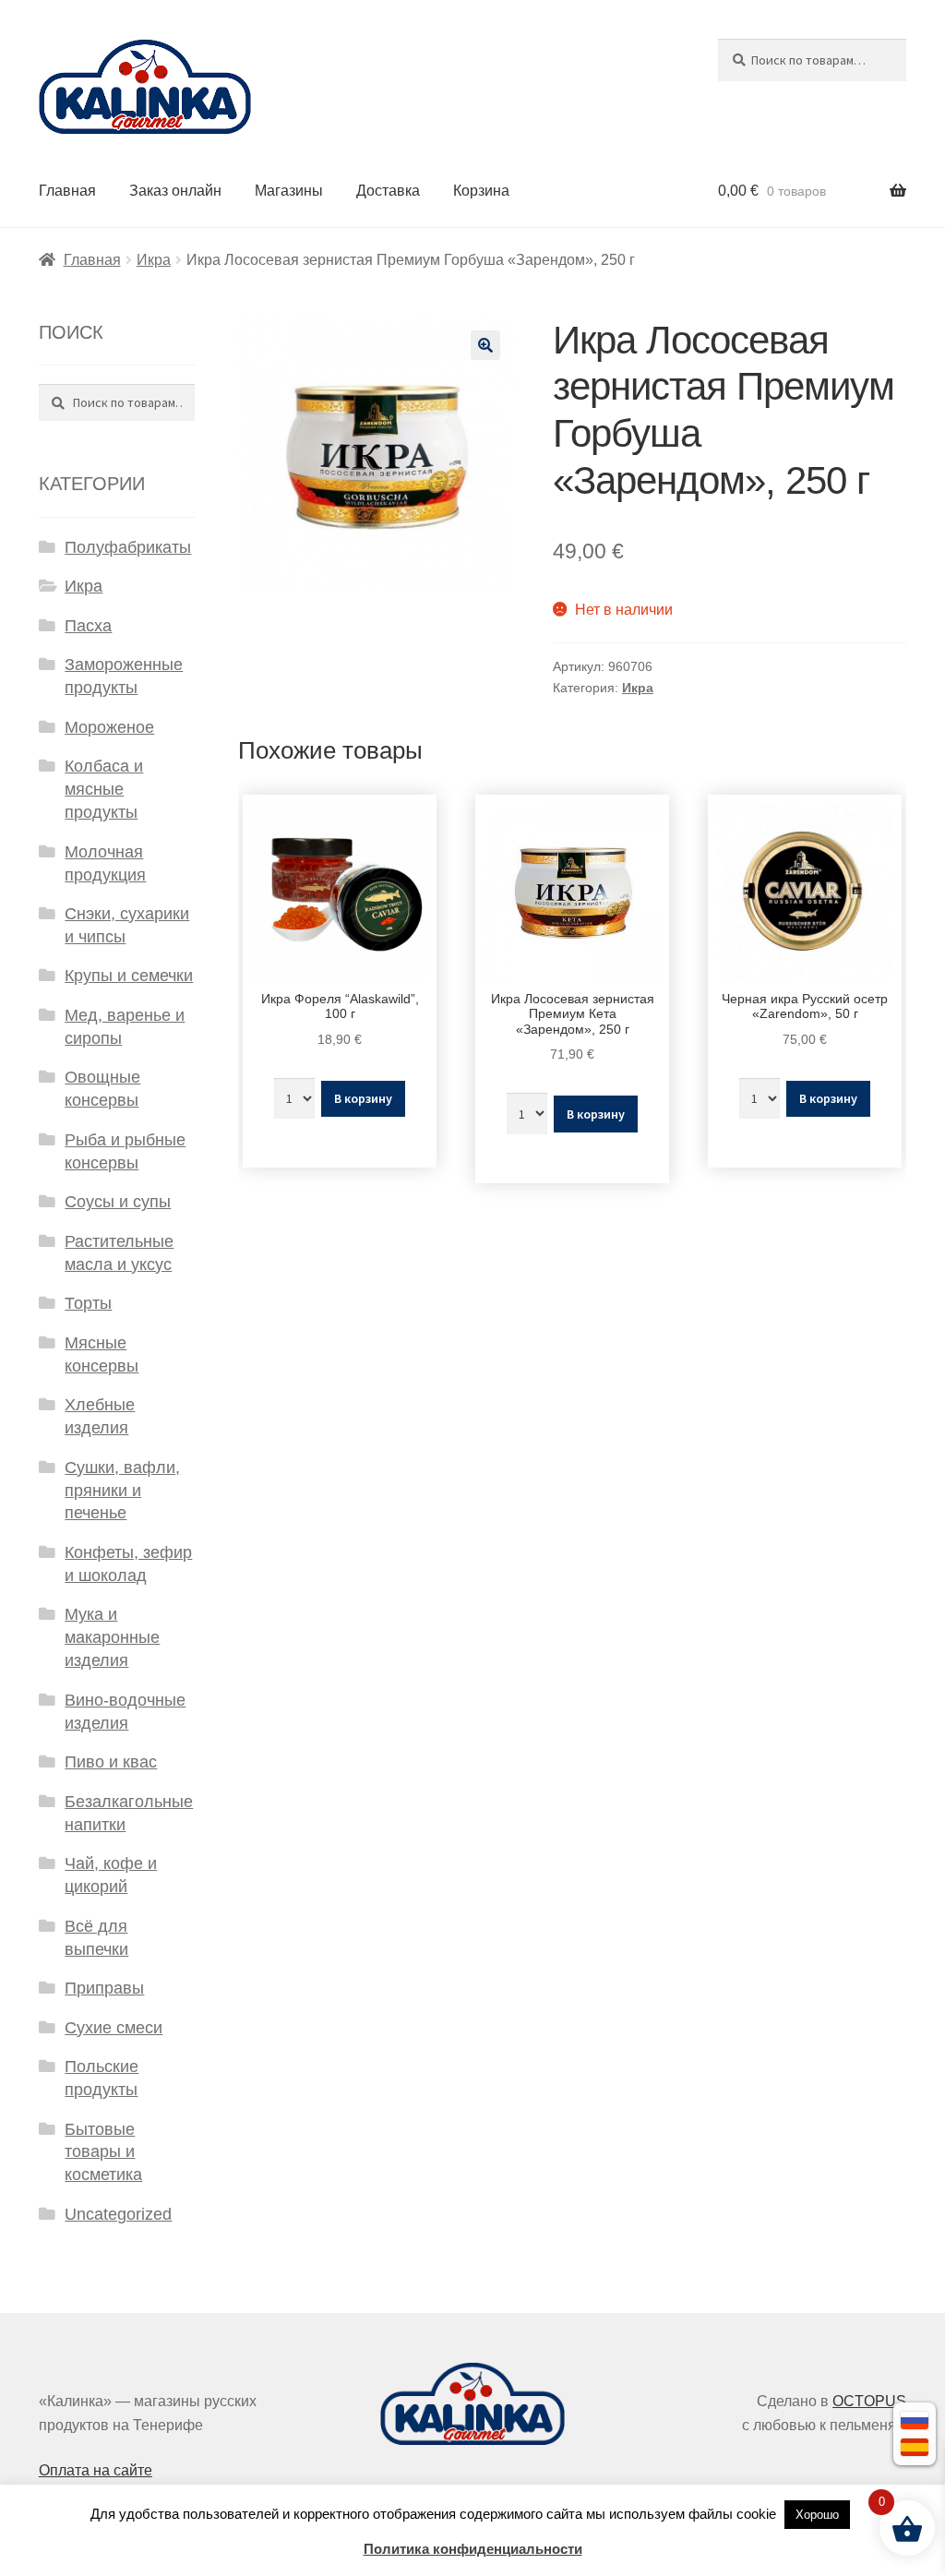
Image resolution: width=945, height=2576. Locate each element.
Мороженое (109, 727)
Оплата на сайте (96, 2470)
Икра (154, 260)
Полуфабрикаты (128, 547)
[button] (485, 345)
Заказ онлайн (175, 191)
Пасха (88, 626)
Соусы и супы (118, 1202)
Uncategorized (118, 2214)
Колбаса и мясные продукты (104, 789)
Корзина (481, 191)
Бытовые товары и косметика (103, 2152)
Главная (67, 191)
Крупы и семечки (129, 976)
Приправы (104, 1988)
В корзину (363, 1098)
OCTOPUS (869, 2401)
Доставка (388, 191)
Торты (88, 1303)
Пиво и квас (111, 1762)
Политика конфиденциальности (473, 2549)
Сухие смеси (114, 2028)
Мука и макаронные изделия (112, 1637)
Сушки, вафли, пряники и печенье (122, 1491)
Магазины (289, 191)
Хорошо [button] (817, 2515)
